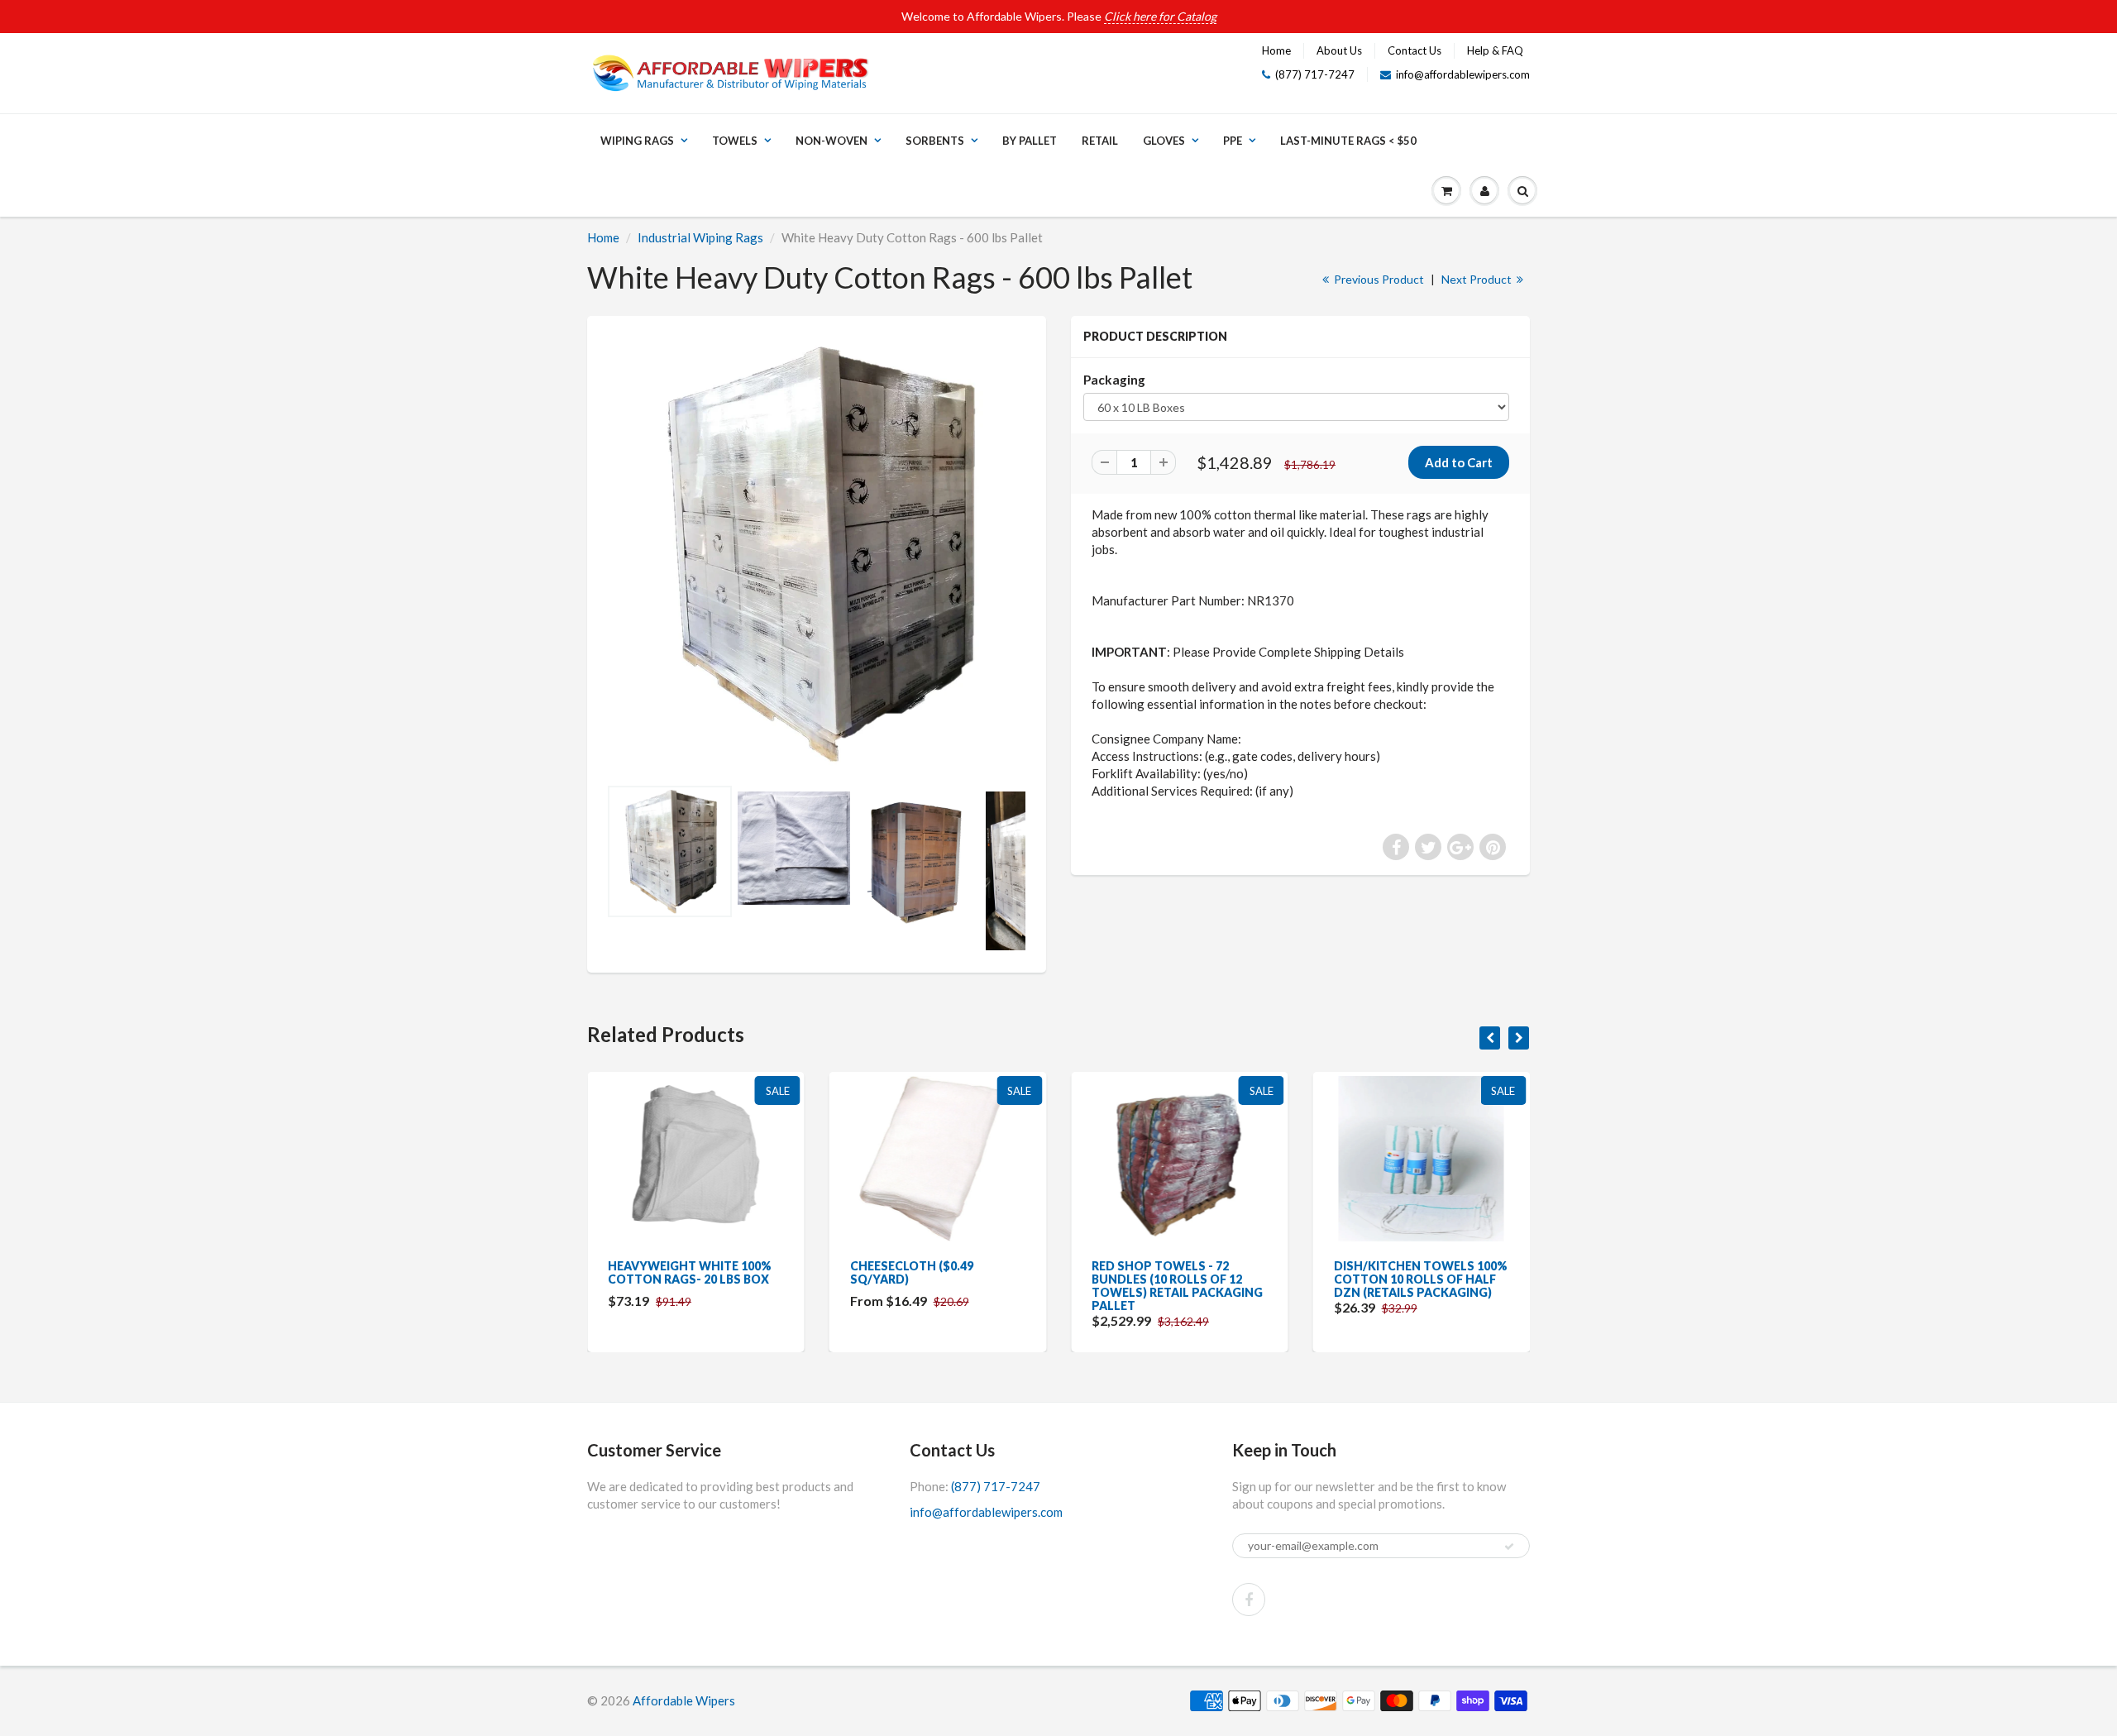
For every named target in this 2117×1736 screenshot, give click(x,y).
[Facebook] (1249, 1600)
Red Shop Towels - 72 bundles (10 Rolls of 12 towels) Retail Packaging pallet (1177, 1286)
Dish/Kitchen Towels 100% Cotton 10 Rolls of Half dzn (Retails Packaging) (1421, 1279)
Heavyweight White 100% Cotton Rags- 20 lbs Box (690, 1272)
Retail (1100, 141)
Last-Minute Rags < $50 (1348, 141)
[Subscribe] (1509, 1547)
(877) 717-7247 (1315, 74)
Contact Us (1415, 50)
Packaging (1114, 380)
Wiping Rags (637, 141)
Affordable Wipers (684, 1700)
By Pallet (1030, 141)
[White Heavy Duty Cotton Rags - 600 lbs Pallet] (817, 554)
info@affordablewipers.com (1463, 74)
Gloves (1164, 141)
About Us (1339, 50)
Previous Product (1378, 279)
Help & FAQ (1495, 50)
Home (1276, 50)
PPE (1233, 141)
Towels (735, 141)
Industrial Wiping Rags (700, 237)
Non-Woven (832, 141)
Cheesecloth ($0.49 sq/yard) (912, 1272)
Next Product (1478, 279)
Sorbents (935, 141)
